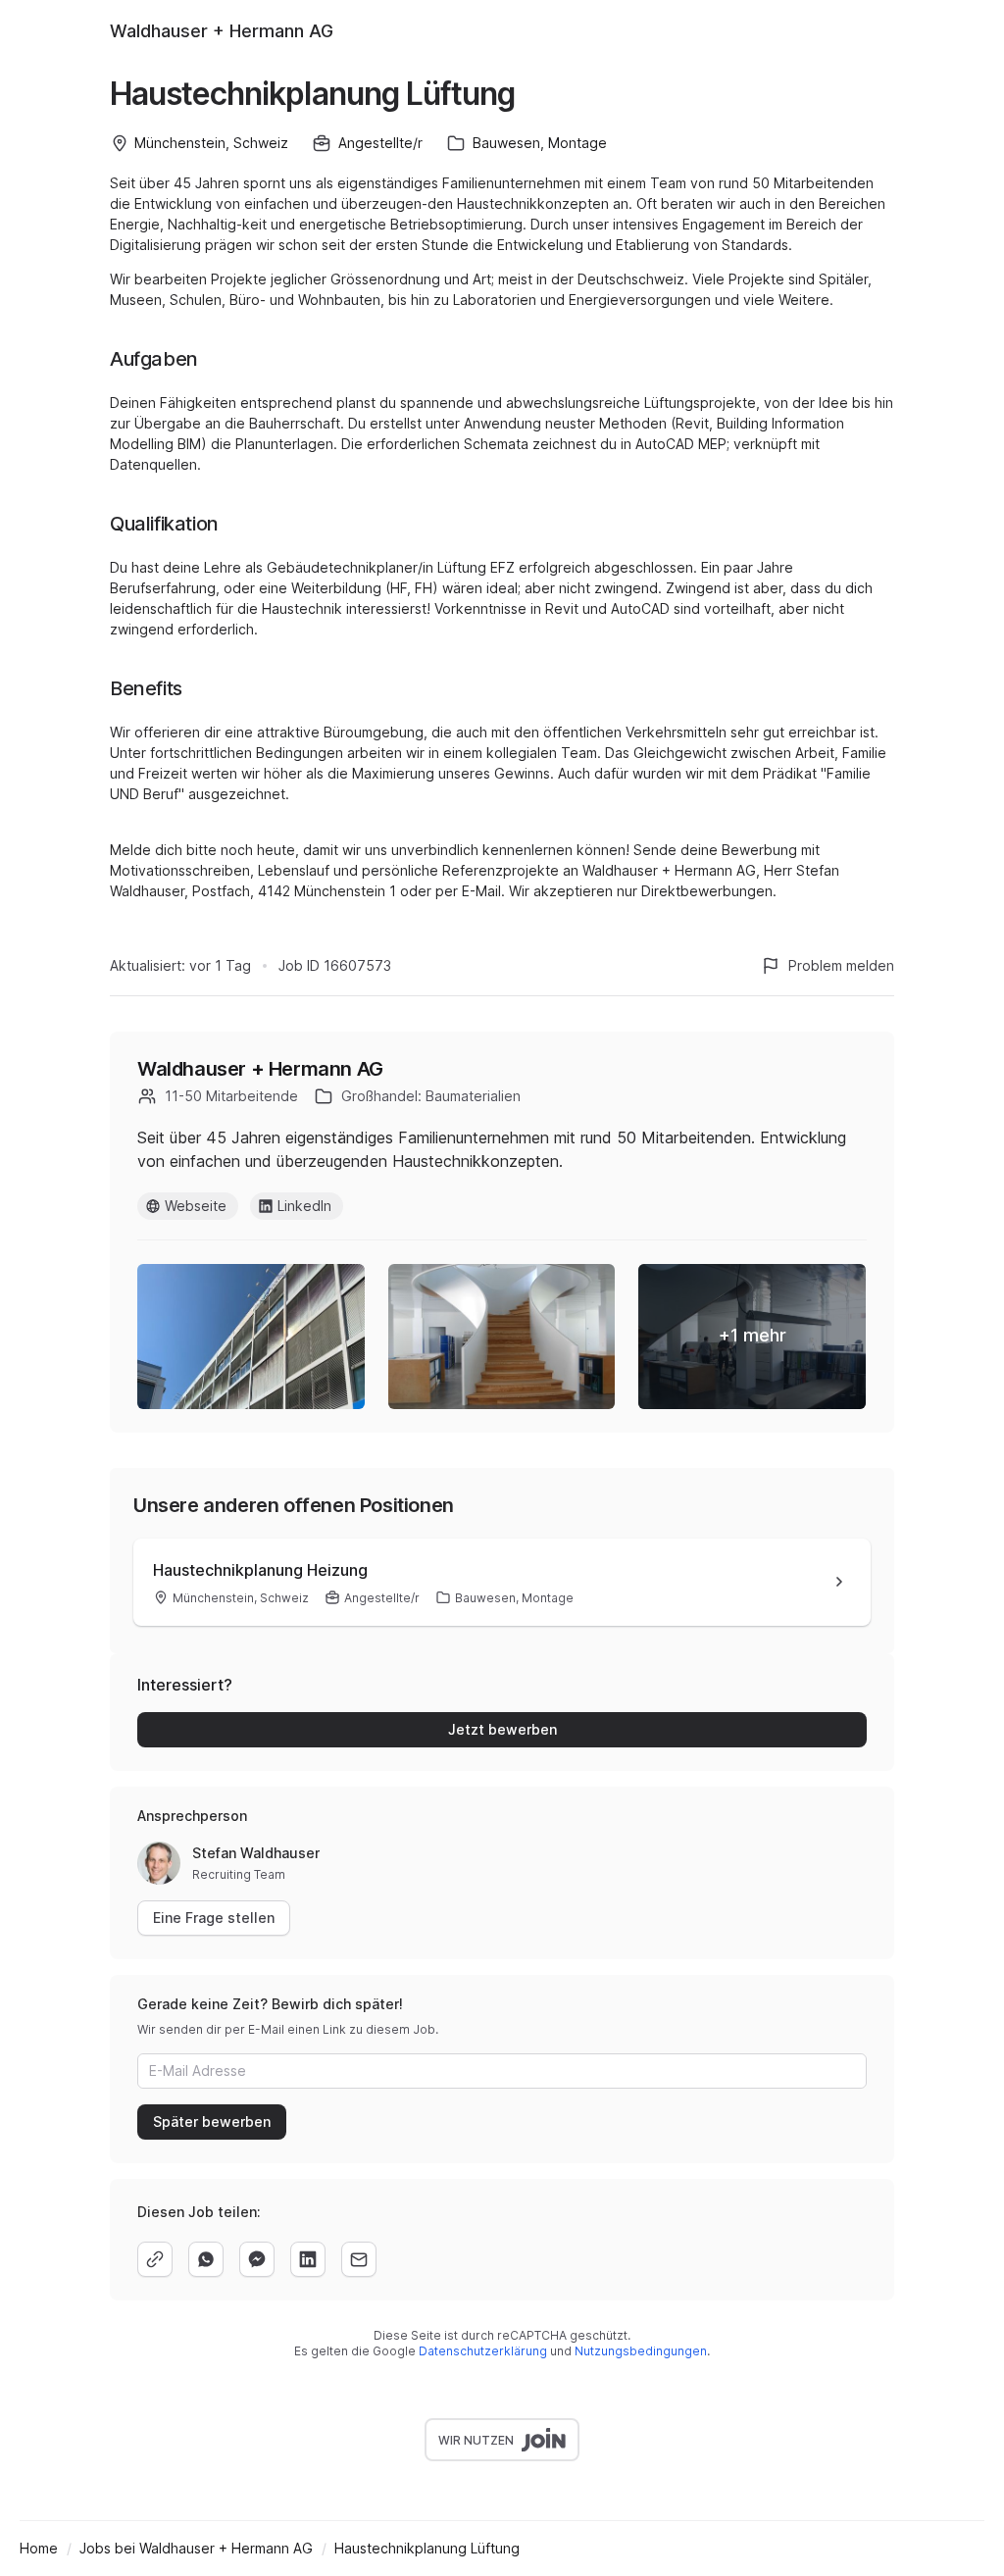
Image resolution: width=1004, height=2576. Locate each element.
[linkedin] (308, 2259)
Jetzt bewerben (502, 1729)
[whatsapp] (206, 2259)
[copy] (155, 2259)
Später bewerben (212, 2121)
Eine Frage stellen (214, 1918)
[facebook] (257, 2259)
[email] (359, 2259)
